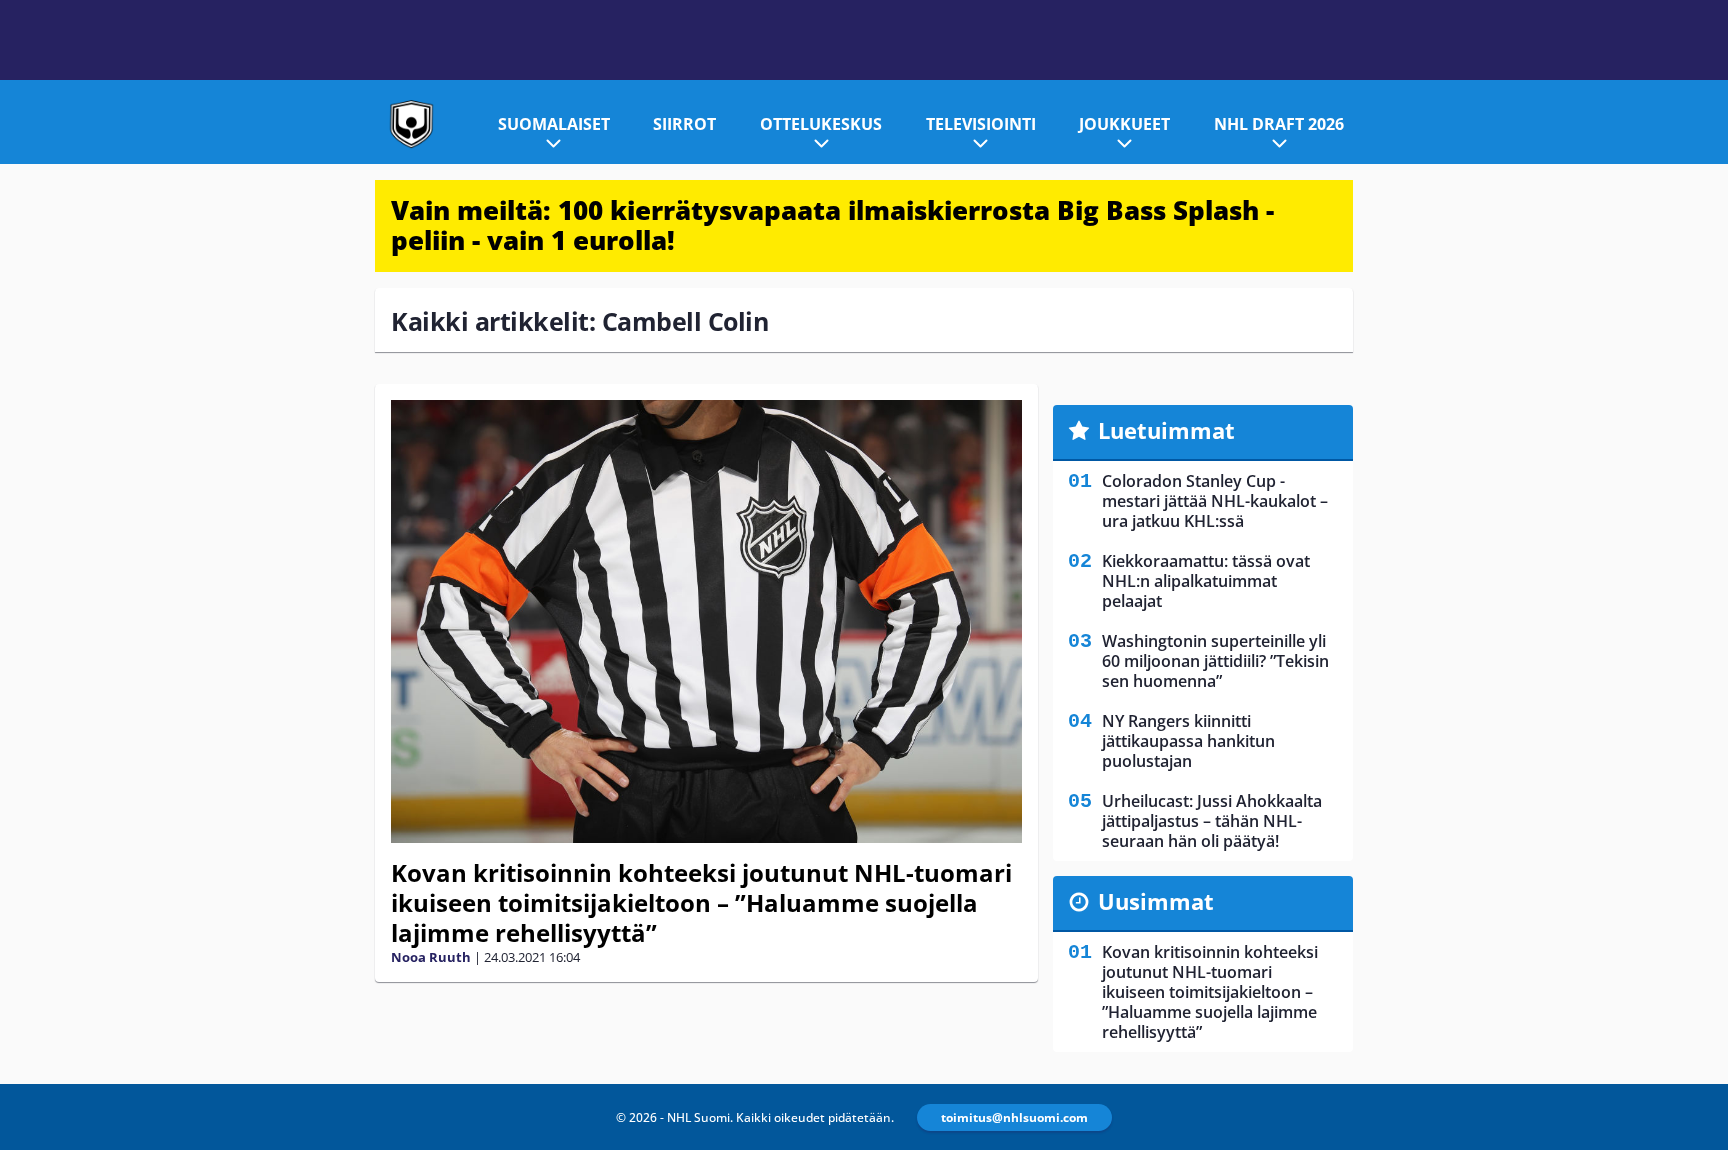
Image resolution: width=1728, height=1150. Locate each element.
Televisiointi (981, 124)
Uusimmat (1156, 901)
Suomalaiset (554, 124)
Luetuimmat (1166, 430)
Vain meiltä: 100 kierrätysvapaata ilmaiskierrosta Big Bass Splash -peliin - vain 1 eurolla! (832, 225)
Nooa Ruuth (431, 957)
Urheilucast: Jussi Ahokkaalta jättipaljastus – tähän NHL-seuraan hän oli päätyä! (1212, 821)
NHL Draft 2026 (1279, 124)
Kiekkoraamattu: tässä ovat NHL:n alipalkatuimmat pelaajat (1206, 581)
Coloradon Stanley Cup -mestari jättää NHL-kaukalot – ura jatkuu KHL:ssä (1215, 501)
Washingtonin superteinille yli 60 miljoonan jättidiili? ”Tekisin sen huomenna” (1215, 661)
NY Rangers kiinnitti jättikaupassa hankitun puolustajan (1188, 741)
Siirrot (684, 124)
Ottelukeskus (821, 124)
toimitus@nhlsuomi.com (1014, 1117)
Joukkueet (1124, 124)
